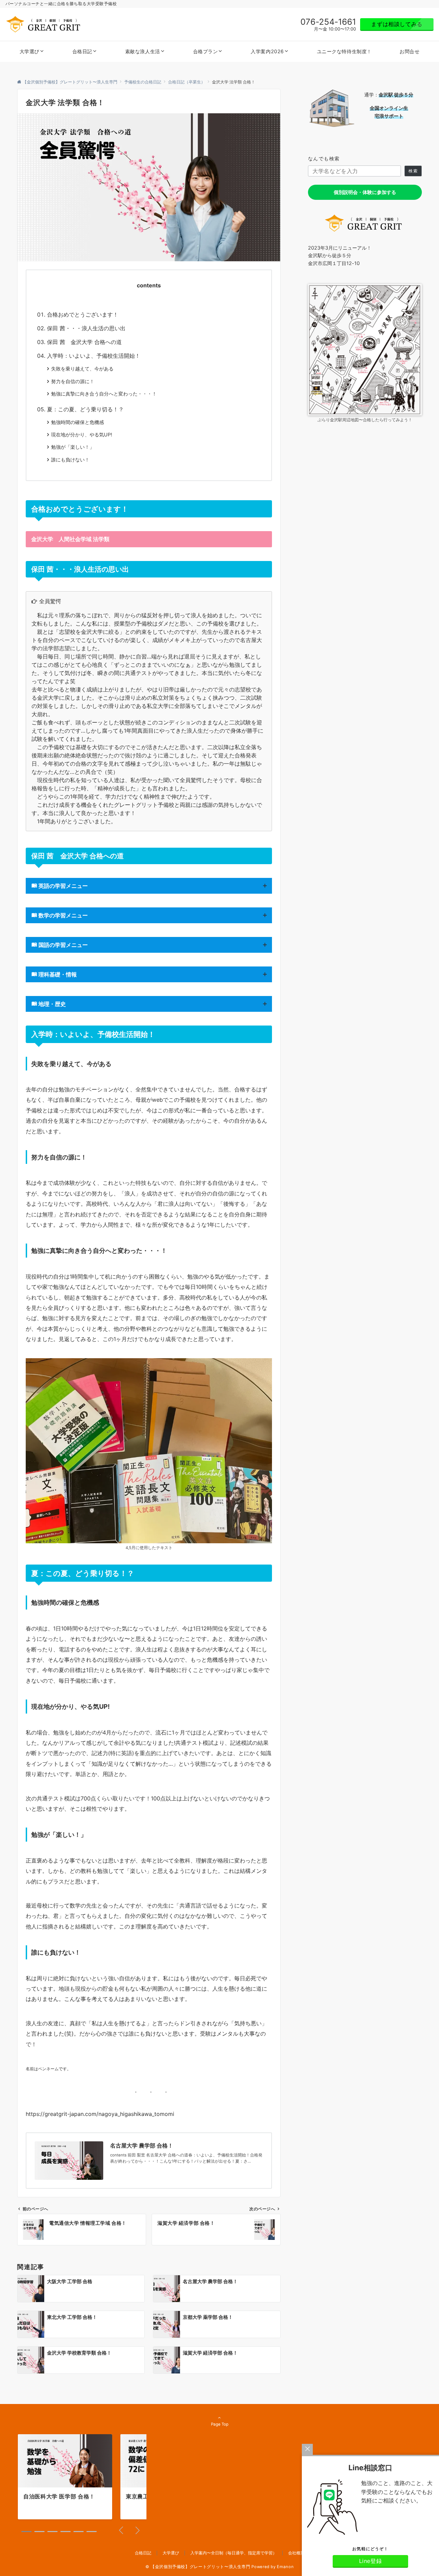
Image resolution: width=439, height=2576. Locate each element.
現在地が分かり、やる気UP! (82, 434)
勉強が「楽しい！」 (73, 447)
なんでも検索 (324, 158)
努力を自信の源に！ (73, 381)
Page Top (220, 2424)
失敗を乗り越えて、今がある (82, 369)
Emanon (285, 2567)
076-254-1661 (328, 22)
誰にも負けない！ (70, 460)
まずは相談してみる (397, 24)
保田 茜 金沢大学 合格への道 (84, 342)
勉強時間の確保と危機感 (78, 422)
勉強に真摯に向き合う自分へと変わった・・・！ (104, 394)
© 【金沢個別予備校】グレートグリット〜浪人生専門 (198, 2567)
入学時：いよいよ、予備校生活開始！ (94, 356)
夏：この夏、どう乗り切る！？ (85, 409)
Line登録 (371, 2561)
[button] (26, 2532)
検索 (413, 171)
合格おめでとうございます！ (83, 314)
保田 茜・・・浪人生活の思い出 (86, 328)
